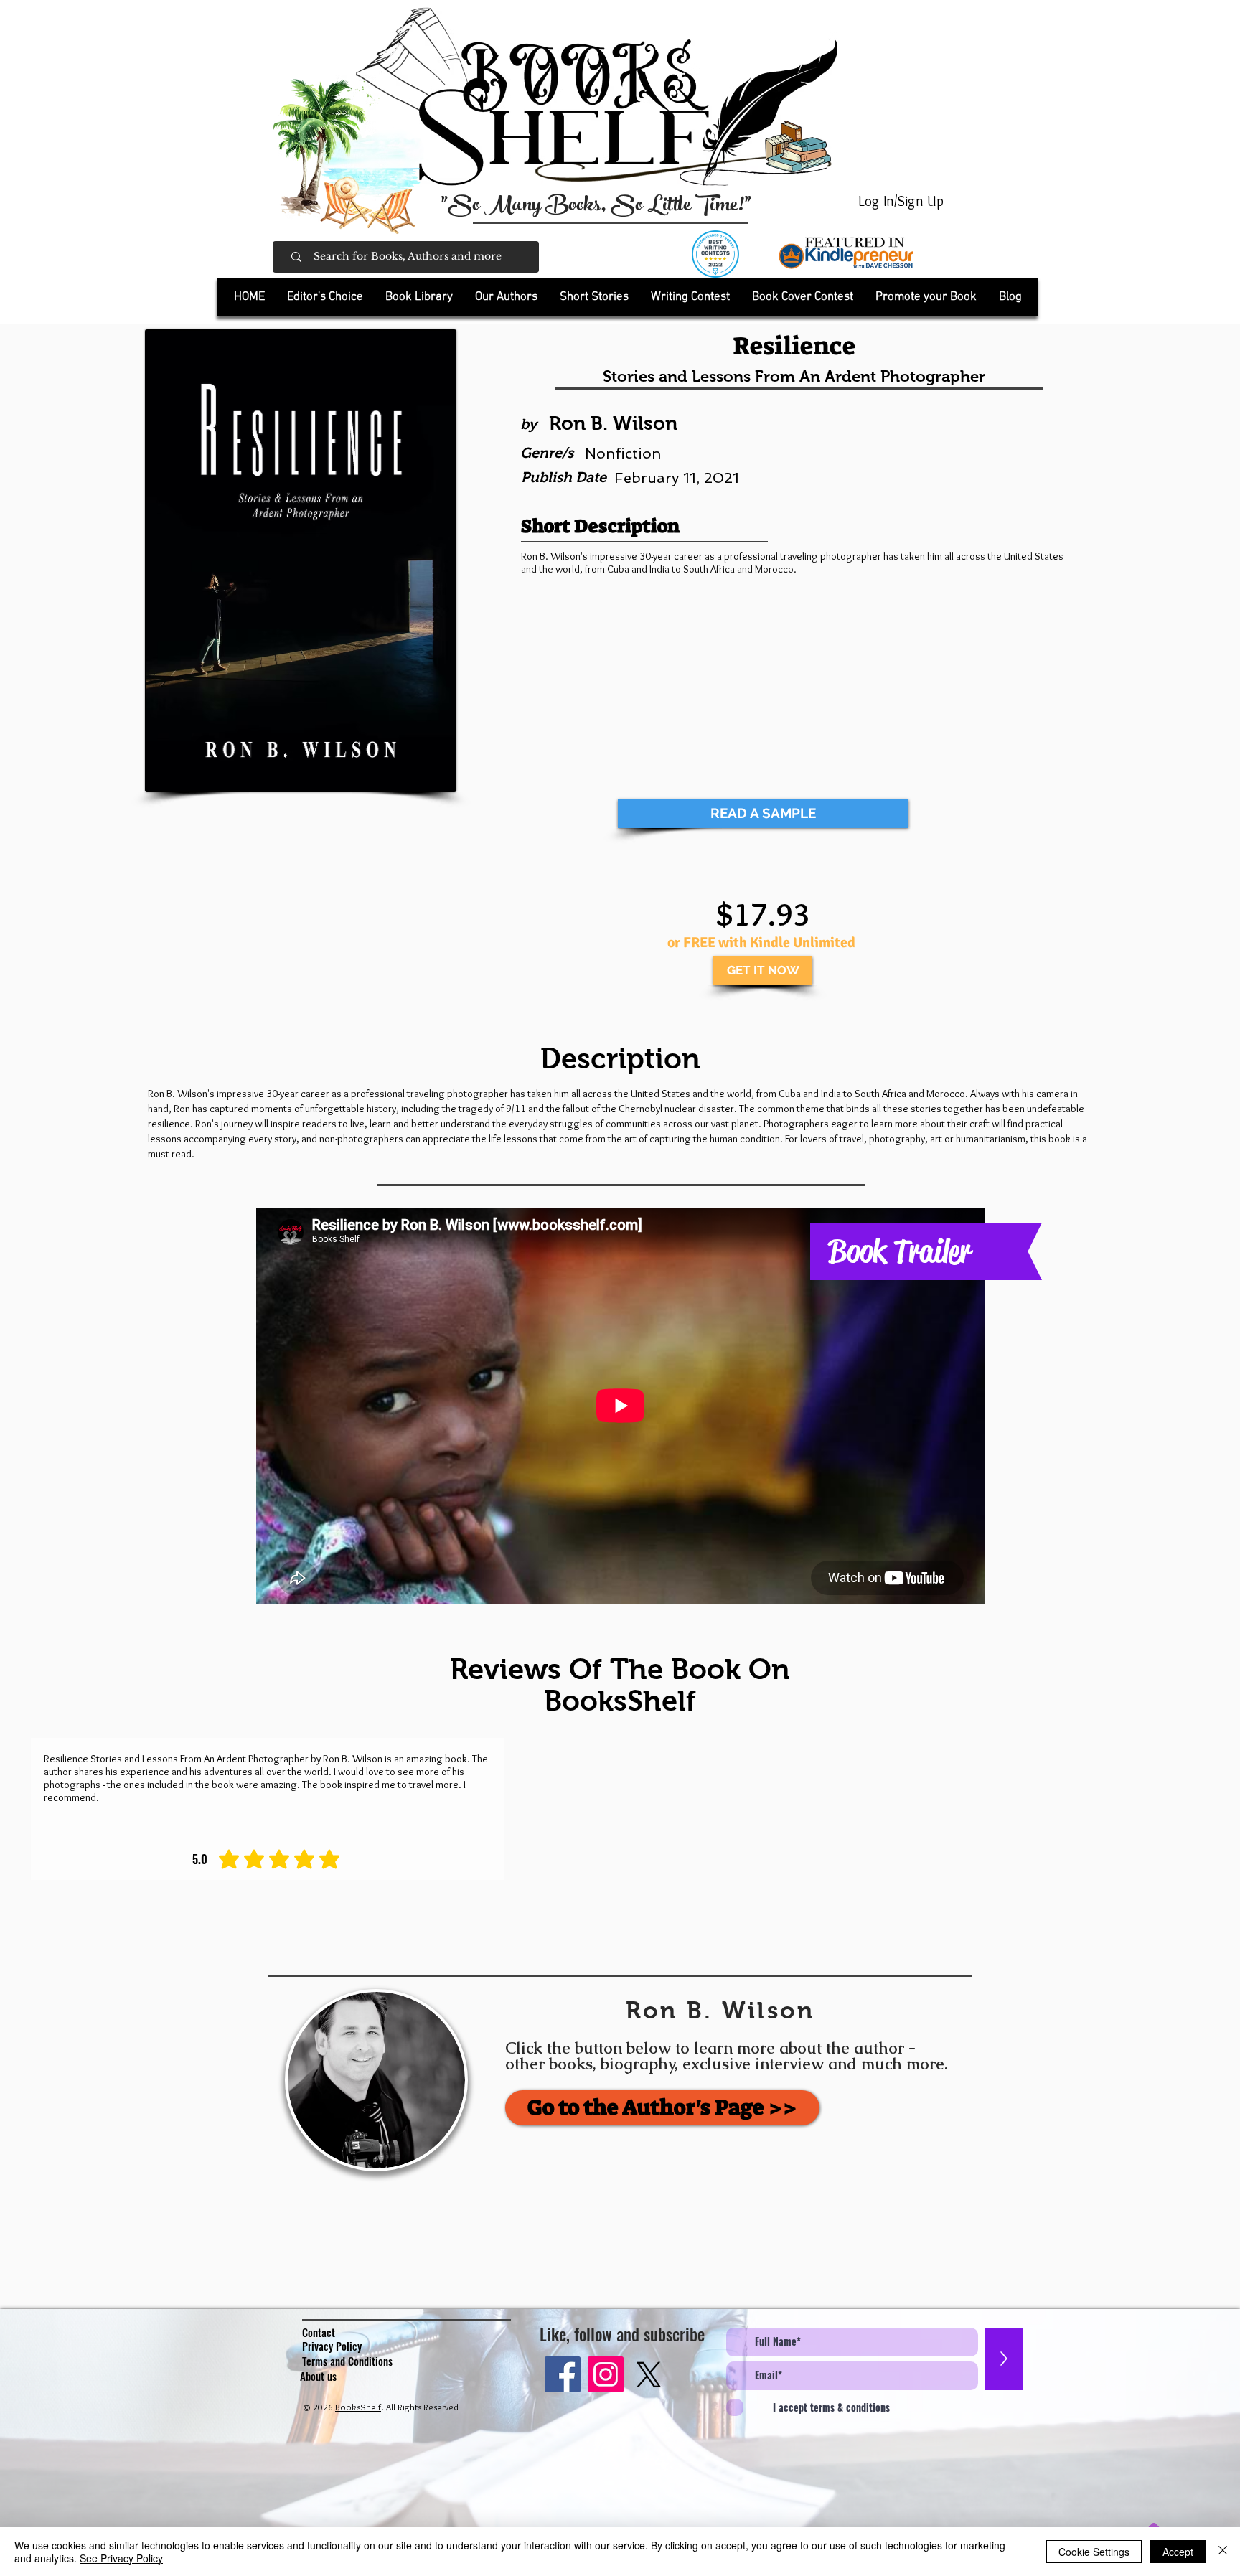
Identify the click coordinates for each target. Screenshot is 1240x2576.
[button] (419, 297)
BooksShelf (358, 2407)
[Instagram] (606, 2374)
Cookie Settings (1094, 2552)
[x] (649, 2374)
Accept (1178, 2552)
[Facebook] (563, 2374)
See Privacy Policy (121, 2558)
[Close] (1223, 2552)
